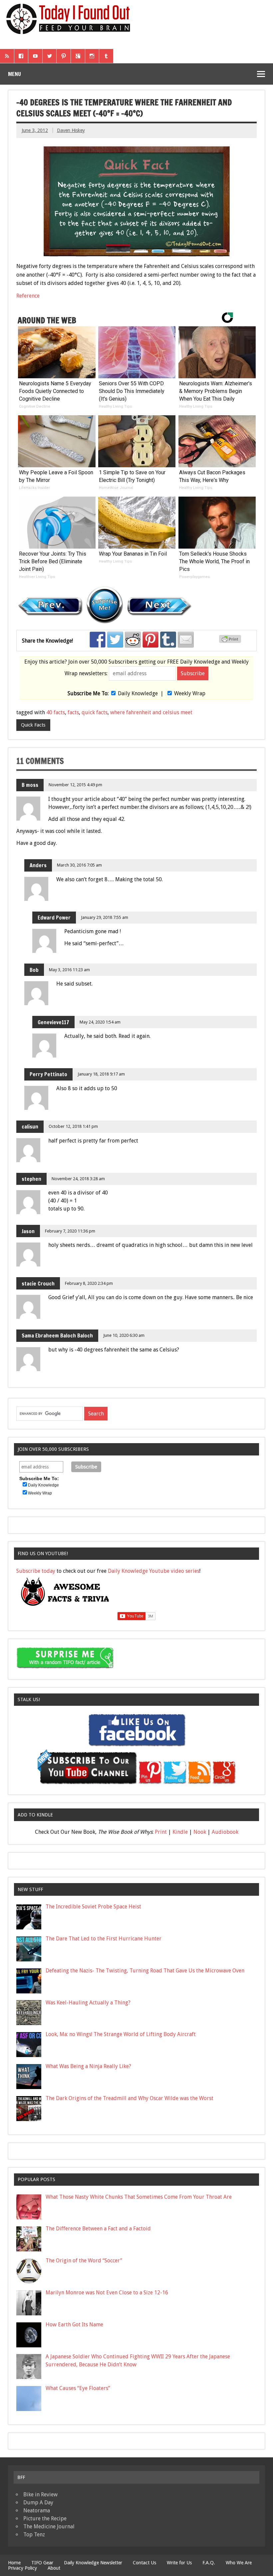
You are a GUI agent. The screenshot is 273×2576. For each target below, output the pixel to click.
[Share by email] (186, 640)
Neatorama (37, 2511)
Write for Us (179, 2563)
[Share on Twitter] (115, 640)
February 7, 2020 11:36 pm (70, 1231)
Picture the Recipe (45, 2519)
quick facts (95, 712)
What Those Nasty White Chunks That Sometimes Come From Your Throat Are (139, 2197)
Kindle (180, 1832)
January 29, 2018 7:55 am (105, 917)
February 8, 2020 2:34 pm (89, 1283)
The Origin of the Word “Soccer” (84, 2261)
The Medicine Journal (49, 2527)
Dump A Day (38, 2503)
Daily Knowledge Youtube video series (154, 1571)
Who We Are (239, 2563)
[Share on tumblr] (168, 640)
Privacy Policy (22, 2568)
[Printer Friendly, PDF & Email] (231, 641)
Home (14, 2563)
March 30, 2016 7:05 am (79, 865)
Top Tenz (34, 2535)
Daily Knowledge (138, 693)
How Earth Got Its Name (74, 2325)
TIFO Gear (42, 2563)
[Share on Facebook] (98, 640)
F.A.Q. (209, 2563)
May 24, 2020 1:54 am (100, 1022)
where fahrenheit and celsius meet (151, 712)
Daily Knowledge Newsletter (93, 2563)
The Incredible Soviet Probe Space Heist (93, 1907)
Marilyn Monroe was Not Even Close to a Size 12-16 (107, 2293)
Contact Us (144, 2563)
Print (161, 1832)
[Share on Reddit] (133, 640)
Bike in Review (40, 2495)
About (54, 2568)
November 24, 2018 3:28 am (78, 1179)
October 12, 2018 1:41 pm (73, 1126)
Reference (28, 296)
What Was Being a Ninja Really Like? (88, 2066)
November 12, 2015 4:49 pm (75, 785)
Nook (200, 1832)
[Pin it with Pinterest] (150, 640)
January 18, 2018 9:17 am (101, 1074)
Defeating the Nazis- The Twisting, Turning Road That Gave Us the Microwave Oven (145, 1971)
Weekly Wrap (190, 693)
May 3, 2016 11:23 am (69, 970)
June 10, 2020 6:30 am (124, 1335)
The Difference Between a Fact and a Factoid (98, 2229)
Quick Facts (33, 725)
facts (73, 712)
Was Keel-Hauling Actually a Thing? (88, 2003)
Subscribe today (36, 1571)
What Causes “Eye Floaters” (78, 2388)
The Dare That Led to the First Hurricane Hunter (104, 1939)
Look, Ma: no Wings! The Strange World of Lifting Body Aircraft (121, 2034)
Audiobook (225, 1832)
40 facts (56, 712)
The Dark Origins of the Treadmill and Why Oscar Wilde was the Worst (130, 2098)
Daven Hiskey (71, 130)
